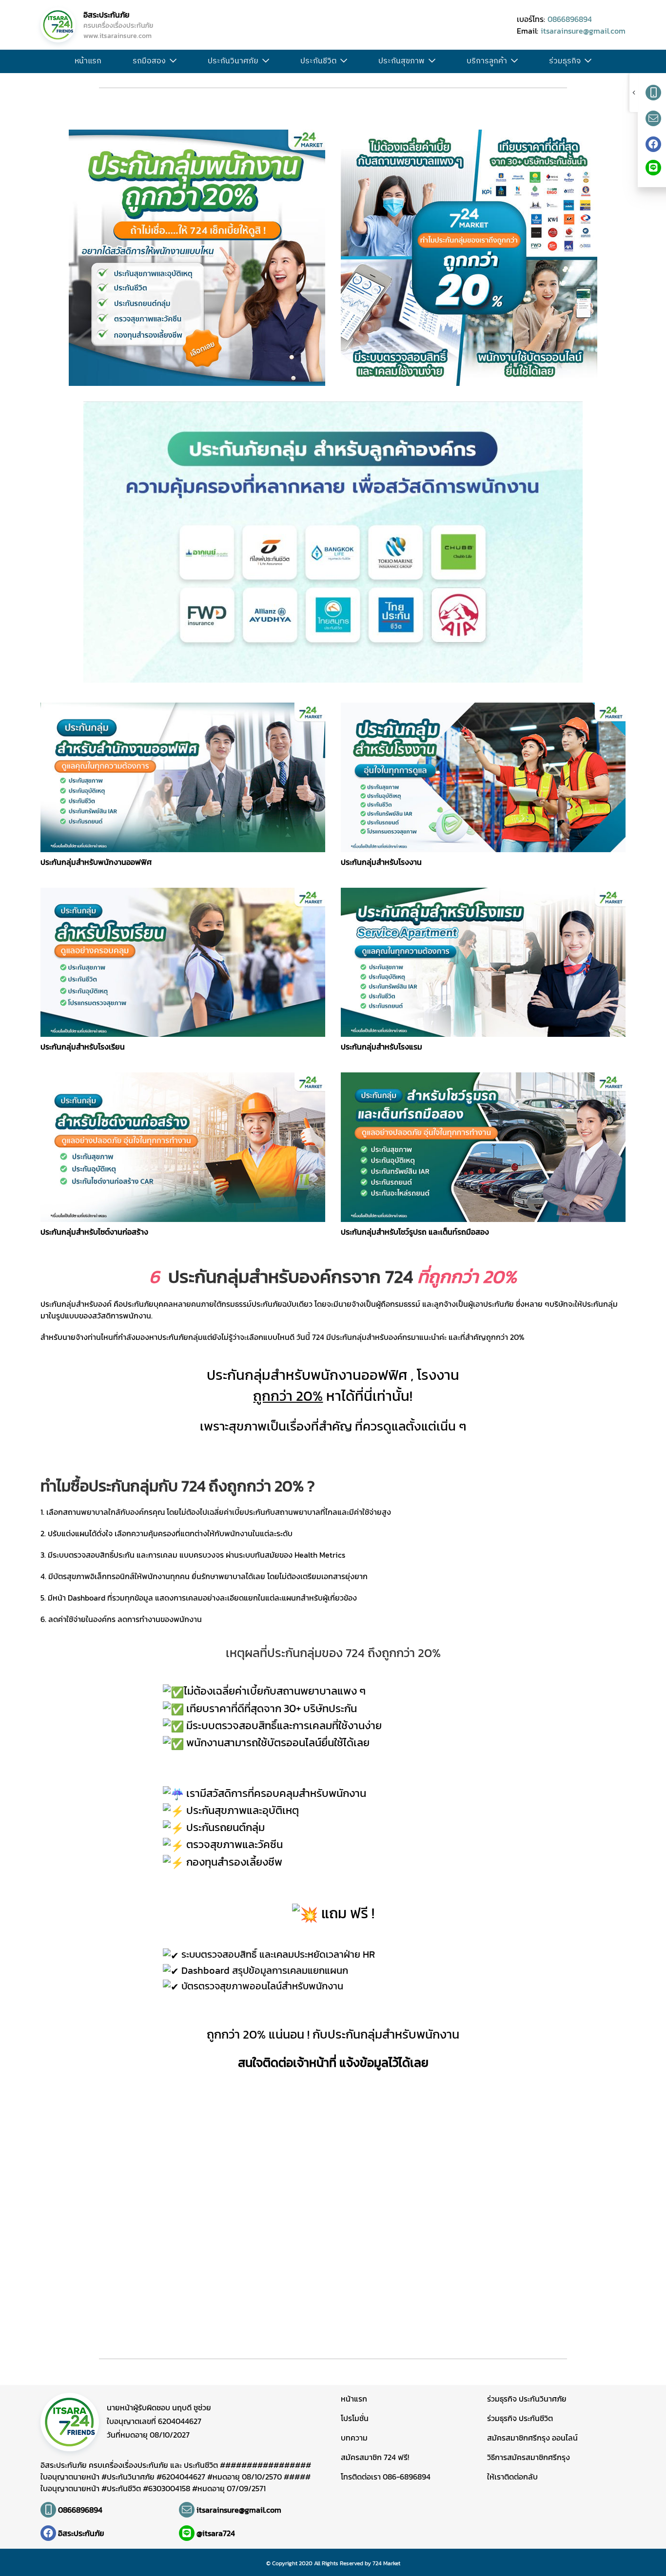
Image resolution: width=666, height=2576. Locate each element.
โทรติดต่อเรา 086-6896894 (386, 2477)
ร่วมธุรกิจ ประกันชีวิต (520, 2418)
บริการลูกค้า (487, 61)
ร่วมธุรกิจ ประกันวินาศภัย (527, 2399)
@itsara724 (216, 2533)
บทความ (354, 2438)
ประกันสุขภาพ (402, 61)
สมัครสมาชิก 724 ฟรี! (375, 2457)
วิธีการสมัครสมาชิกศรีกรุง (529, 2457)
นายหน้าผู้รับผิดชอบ (159, 2407)
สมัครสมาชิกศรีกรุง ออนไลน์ (532, 2438)
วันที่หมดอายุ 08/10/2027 (148, 2435)
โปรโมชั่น (355, 2418)
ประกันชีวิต (318, 61)
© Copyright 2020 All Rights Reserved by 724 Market (333, 2563)
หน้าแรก (88, 61)
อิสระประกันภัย (107, 15)
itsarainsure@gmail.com (583, 31)
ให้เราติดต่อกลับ (512, 2477)
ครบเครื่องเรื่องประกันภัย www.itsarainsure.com (118, 31)
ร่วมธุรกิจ (565, 61)
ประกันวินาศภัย (233, 61)
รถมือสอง (149, 61)
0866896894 (570, 19)
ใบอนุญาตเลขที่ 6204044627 (154, 2421)
